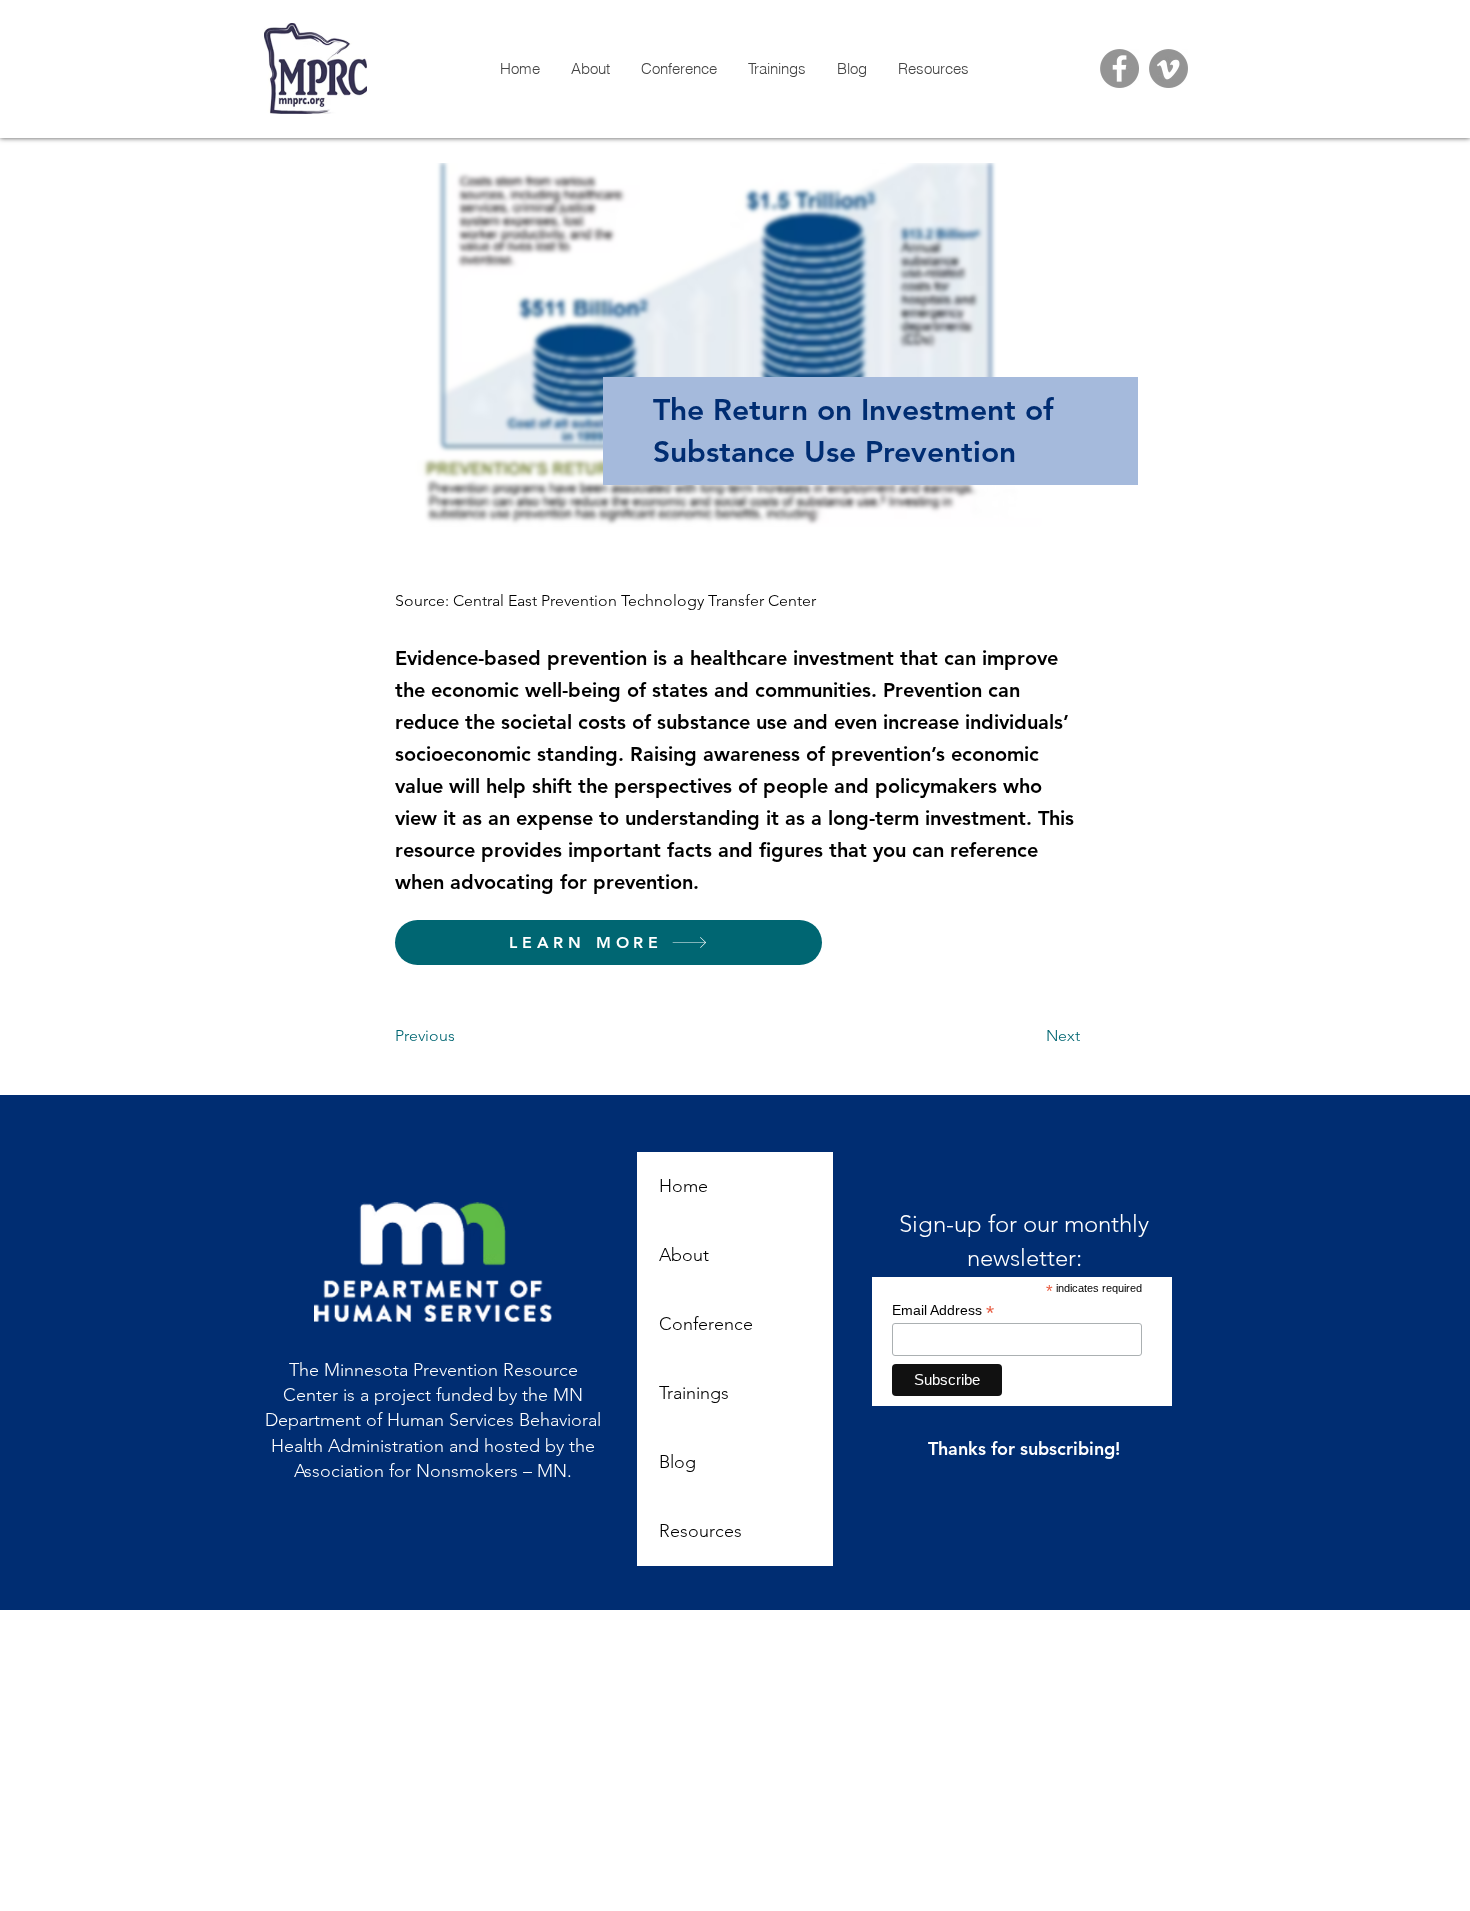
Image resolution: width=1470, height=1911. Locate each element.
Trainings (694, 1393)
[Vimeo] (1168, 68)
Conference (706, 1324)
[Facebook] (1119, 68)
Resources (700, 1531)
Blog (677, 1462)
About (684, 1255)
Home (683, 1186)
